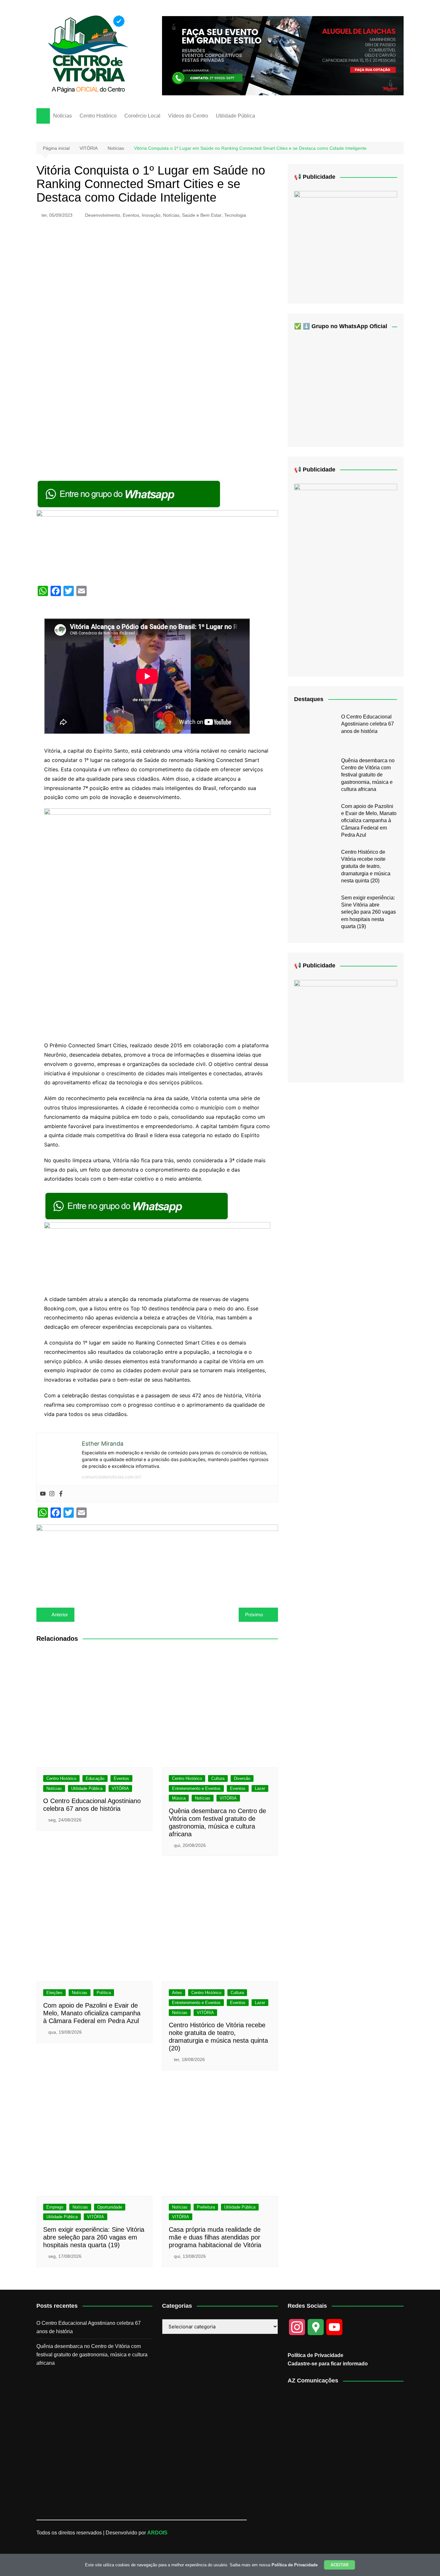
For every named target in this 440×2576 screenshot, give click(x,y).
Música (179, 1798)
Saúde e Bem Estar (202, 215)
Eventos (131, 215)
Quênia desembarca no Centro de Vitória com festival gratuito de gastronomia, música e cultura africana (368, 775)
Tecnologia (235, 215)
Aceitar (340, 2565)
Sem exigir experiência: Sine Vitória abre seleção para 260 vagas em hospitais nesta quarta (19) (94, 2237)
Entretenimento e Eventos (196, 1788)
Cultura (218, 1778)
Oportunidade (110, 2207)
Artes (177, 1993)
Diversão (242, 1778)
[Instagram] (52, 1494)
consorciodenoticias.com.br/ (112, 1477)
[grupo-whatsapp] (129, 494)
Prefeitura (206, 2207)
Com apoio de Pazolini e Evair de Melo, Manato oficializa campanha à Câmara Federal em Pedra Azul (92, 2013)
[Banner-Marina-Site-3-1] (283, 55)
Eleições (54, 1993)
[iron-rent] (346, 242)
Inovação (151, 215)
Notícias (62, 116)
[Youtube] (43, 1494)
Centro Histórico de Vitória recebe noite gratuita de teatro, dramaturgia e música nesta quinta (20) (366, 866)
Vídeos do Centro (188, 116)
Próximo (254, 1615)
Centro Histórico (98, 116)
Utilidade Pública (235, 116)
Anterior (60, 1615)
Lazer (260, 1788)
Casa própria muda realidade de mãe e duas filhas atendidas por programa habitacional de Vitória (215, 2237)
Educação (95, 1778)
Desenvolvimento (103, 215)
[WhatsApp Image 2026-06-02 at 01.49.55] (346, 575)
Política (104, 1993)
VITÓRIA (120, 1788)
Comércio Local (142, 116)
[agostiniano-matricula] (157, 545)
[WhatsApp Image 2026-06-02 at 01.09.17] (157, 921)
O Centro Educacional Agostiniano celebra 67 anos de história (368, 724)
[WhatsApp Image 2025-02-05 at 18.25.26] (346, 1026)
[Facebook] (61, 1494)
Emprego (55, 2207)
